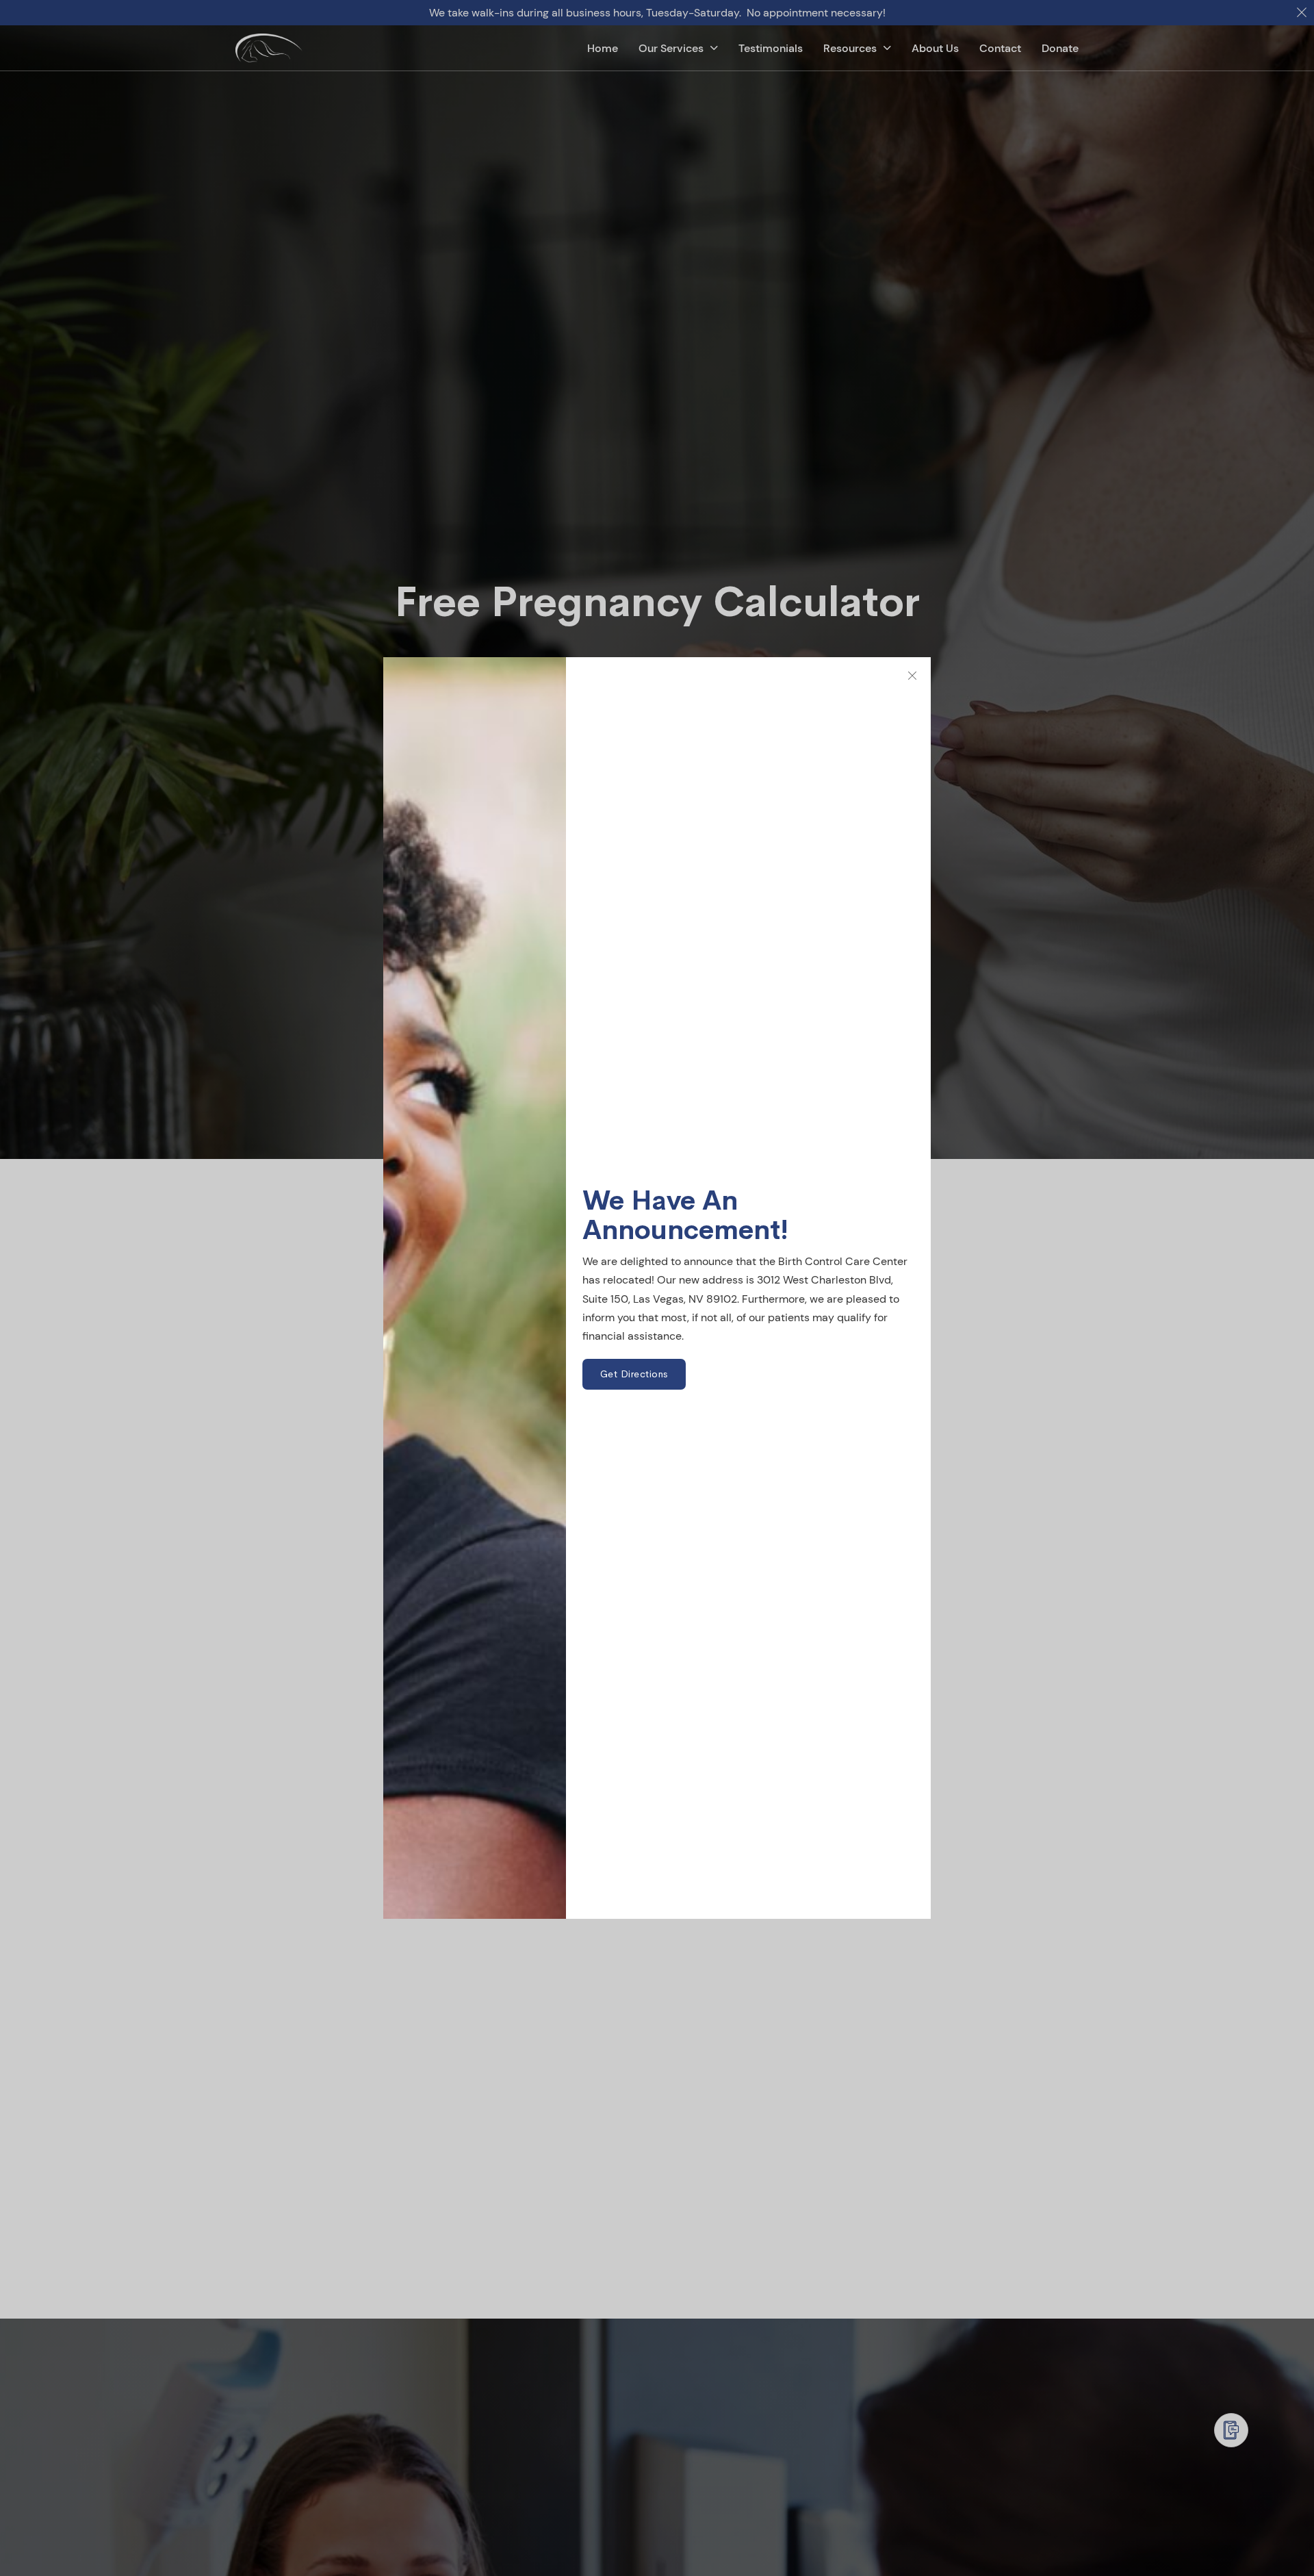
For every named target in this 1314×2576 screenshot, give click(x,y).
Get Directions (634, 1374)
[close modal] (912, 676)
